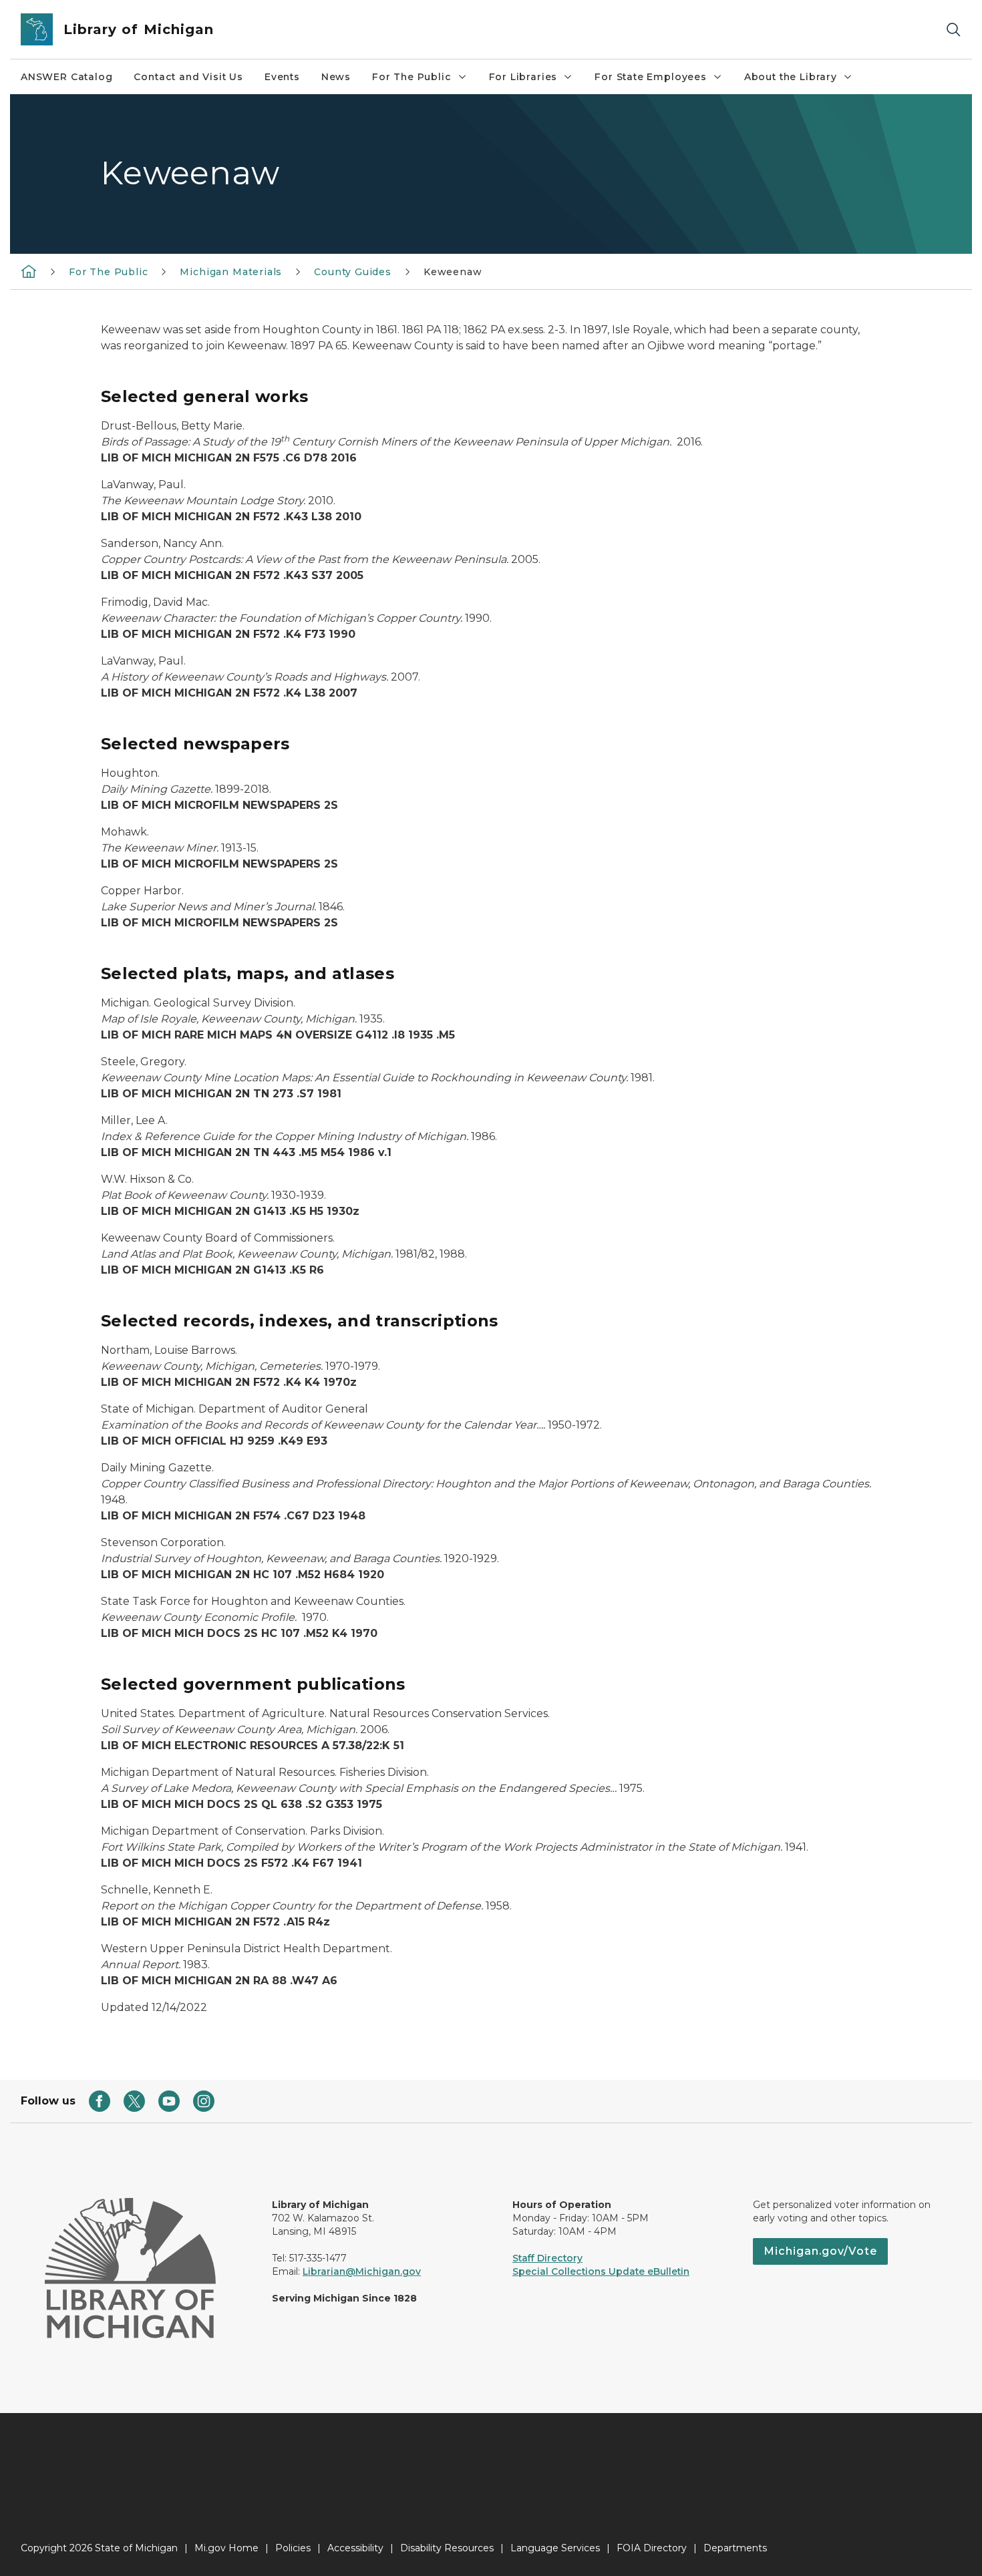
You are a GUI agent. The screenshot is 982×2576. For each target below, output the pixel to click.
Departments (735, 2548)
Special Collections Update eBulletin (601, 2271)
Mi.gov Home (226, 2548)
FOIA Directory (652, 2548)
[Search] (953, 30)
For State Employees (651, 77)
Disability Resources (447, 2548)
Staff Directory (547, 2258)
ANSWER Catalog (66, 77)
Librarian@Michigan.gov (362, 2271)
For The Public (412, 77)
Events (282, 77)
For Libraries (523, 77)
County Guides (353, 272)
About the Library (791, 77)
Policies (293, 2548)
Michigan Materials (231, 272)
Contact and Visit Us (188, 77)
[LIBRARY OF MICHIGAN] (29, 271)
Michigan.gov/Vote (820, 2251)
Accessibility (355, 2548)
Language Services (555, 2548)
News (336, 77)
